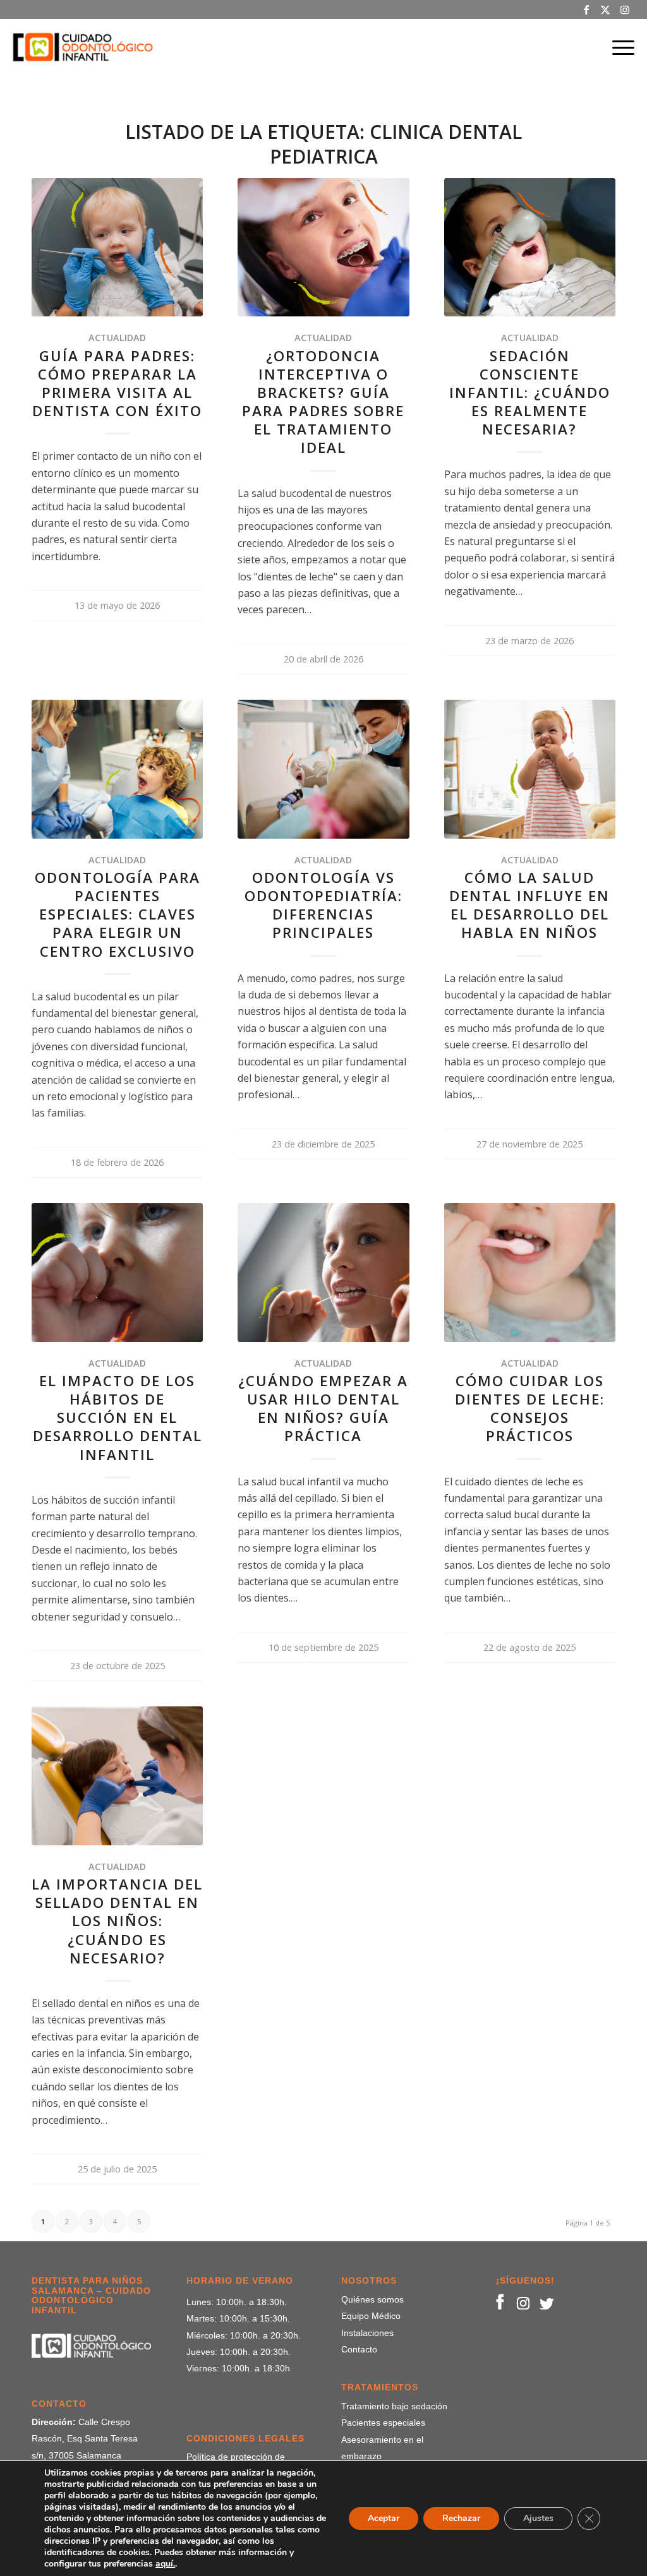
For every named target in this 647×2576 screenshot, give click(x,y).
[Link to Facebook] (587, 9)
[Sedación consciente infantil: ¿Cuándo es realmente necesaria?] (530, 247)
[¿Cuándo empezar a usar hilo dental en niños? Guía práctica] (323, 1272)
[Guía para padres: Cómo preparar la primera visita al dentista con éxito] (117, 247)
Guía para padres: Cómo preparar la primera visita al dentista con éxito (117, 383)
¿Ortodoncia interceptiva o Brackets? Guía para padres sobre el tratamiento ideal (323, 402)
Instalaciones (367, 2333)
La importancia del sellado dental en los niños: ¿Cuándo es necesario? (117, 1921)
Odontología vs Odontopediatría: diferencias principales (323, 905)
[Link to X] (606, 9)
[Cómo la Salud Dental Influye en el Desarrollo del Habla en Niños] (530, 769)
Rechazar (461, 2518)
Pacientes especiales (383, 2423)
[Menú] (619, 47)
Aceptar (384, 2518)
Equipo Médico (371, 2316)
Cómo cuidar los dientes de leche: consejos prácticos (530, 1408)
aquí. (165, 2564)
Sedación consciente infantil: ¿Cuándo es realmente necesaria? (530, 393)
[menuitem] (619, 47)
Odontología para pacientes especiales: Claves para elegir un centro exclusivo (118, 914)
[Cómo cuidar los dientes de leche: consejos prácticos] (530, 1272)
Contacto (359, 2349)
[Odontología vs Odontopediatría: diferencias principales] (323, 769)
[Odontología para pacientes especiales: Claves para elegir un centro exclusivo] (117, 769)
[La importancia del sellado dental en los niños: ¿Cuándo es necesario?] (117, 1776)
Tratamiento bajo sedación (394, 2406)
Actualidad (117, 338)
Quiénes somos (372, 2299)
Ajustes (538, 2518)
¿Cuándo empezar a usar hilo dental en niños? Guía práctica (323, 1408)
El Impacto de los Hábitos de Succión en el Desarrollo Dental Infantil (118, 1418)
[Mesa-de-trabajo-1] (83, 47)
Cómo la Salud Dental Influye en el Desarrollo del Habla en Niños (529, 905)
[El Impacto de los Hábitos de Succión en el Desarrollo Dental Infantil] (117, 1272)
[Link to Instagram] (625, 9)
